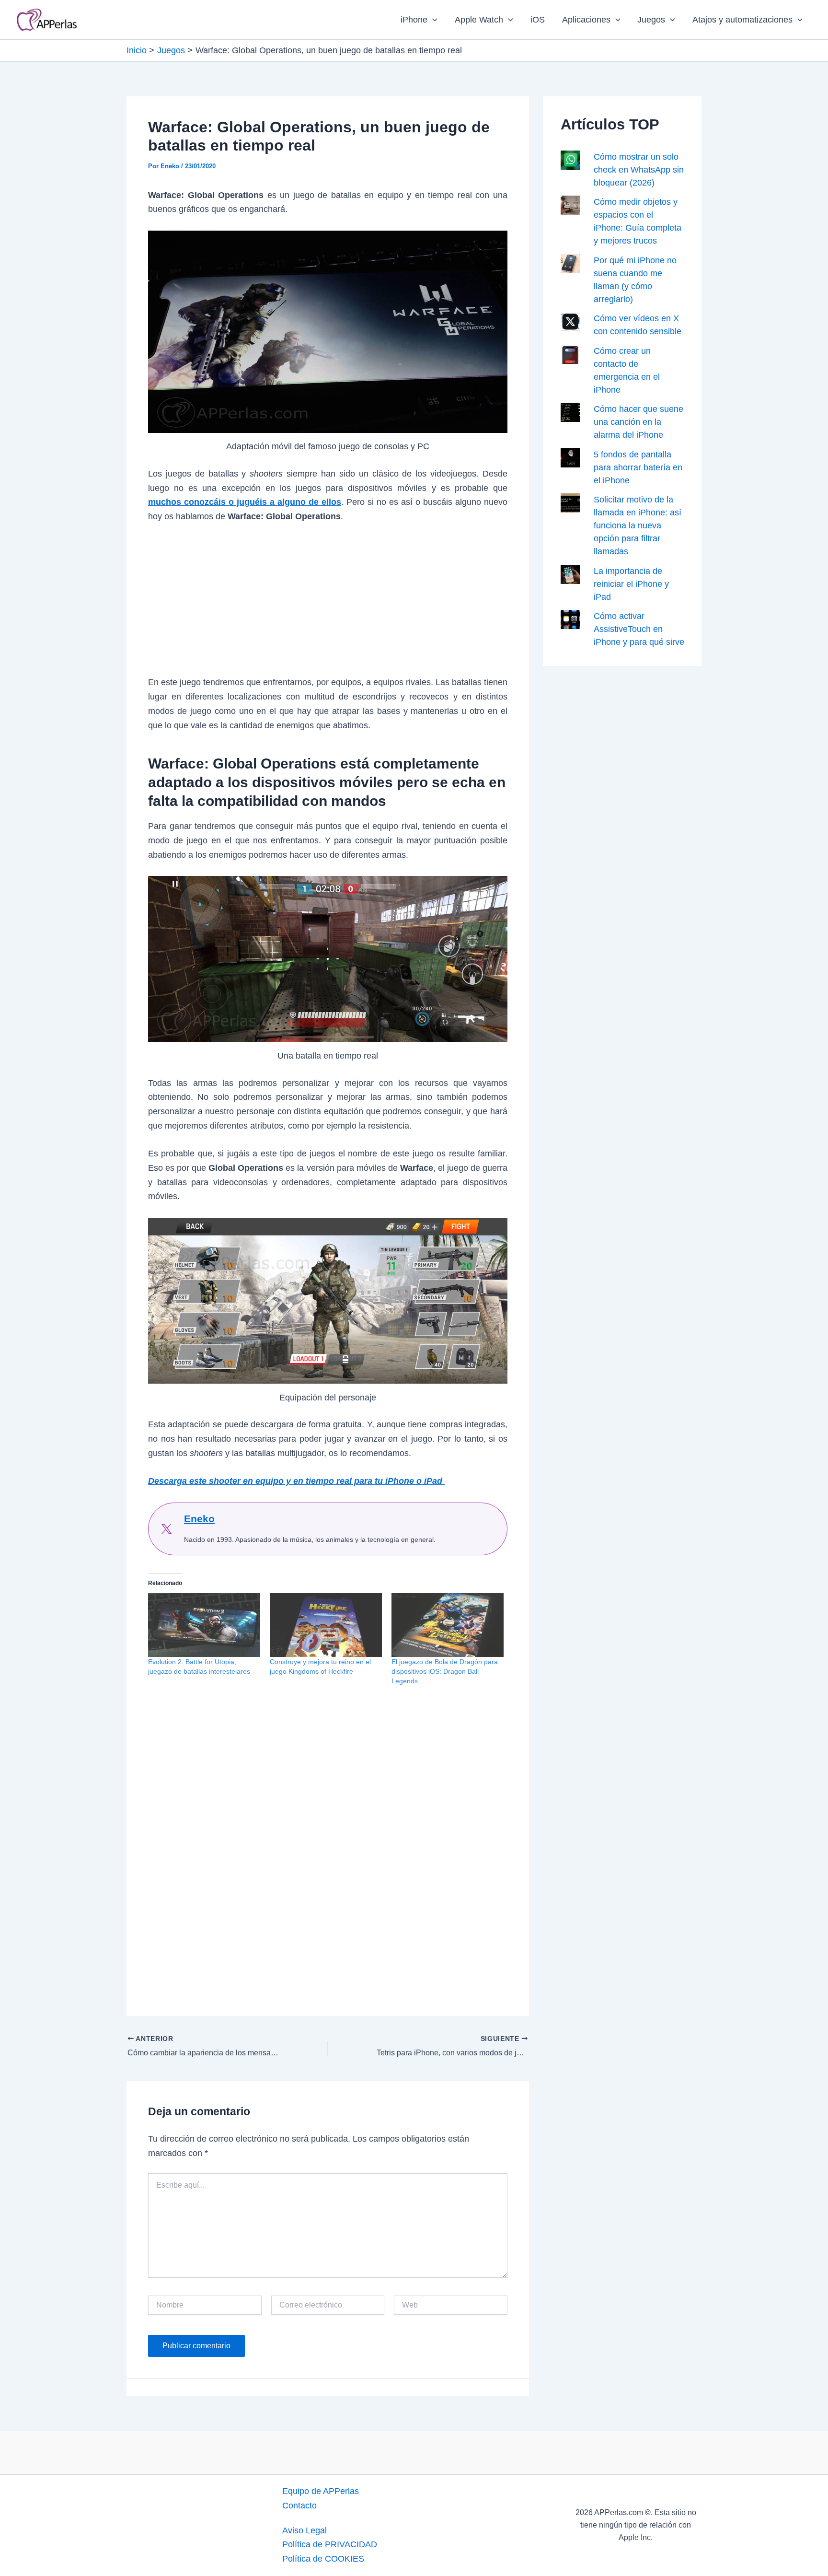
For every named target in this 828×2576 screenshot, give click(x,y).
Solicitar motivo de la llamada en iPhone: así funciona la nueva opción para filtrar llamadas (638, 525)
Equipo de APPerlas (321, 2491)
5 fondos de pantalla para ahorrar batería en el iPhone (638, 467)
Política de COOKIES (323, 2559)
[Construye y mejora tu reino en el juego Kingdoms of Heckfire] (326, 1625)
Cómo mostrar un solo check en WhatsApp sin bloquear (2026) (639, 170)
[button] (432, 20)
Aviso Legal (305, 2530)
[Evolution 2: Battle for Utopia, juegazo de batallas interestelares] (204, 1625)
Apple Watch (479, 20)
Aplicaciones (586, 20)
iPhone (414, 20)
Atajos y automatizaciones (742, 20)
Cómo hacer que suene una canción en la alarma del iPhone (638, 422)
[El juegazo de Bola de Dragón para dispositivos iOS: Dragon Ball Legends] (448, 1625)
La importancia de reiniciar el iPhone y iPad (631, 584)
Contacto (299, 2506)
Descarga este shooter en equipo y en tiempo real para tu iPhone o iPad (296, 1481)
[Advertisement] (328, 605)
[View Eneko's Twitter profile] (166, 1529)
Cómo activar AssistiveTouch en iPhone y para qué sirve (639, 629)
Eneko (199, 1519)
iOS (538, 20)
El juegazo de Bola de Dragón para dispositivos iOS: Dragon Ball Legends (445, 1671)
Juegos (651, 20)
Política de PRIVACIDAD (330, 2544)
